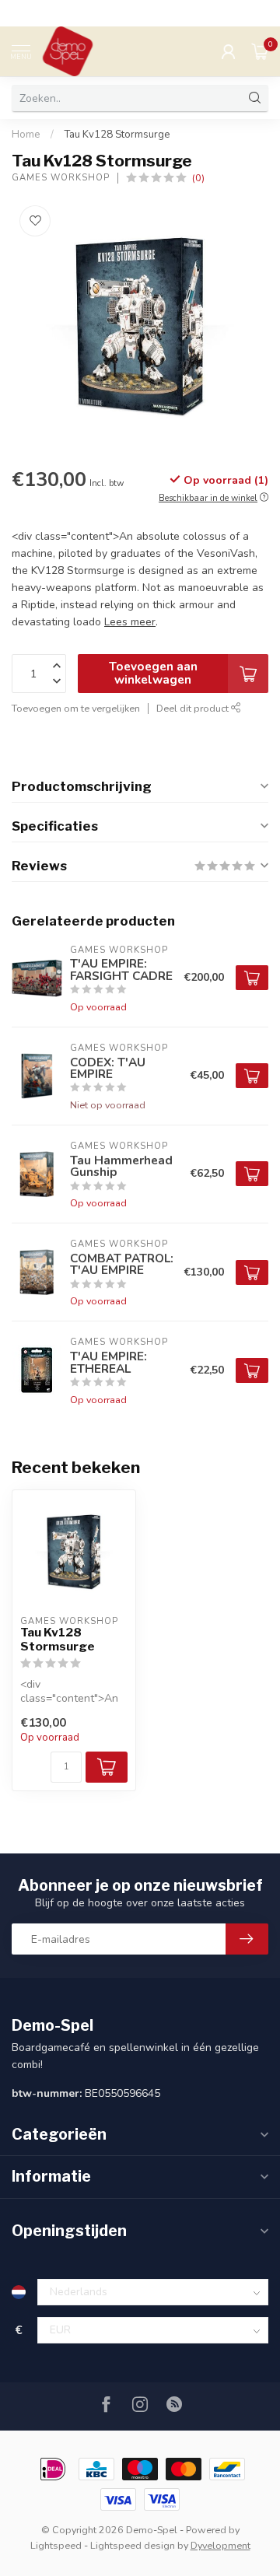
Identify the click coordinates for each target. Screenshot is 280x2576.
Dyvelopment (220, 2545)
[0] (260, 51)
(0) (198, 178)
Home (26, 135)
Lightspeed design (133, 2545)
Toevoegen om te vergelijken (76, 708)
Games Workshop (61, 178)
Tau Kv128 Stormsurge (117, 135)
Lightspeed (56, 2545)
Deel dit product (194, 708)
